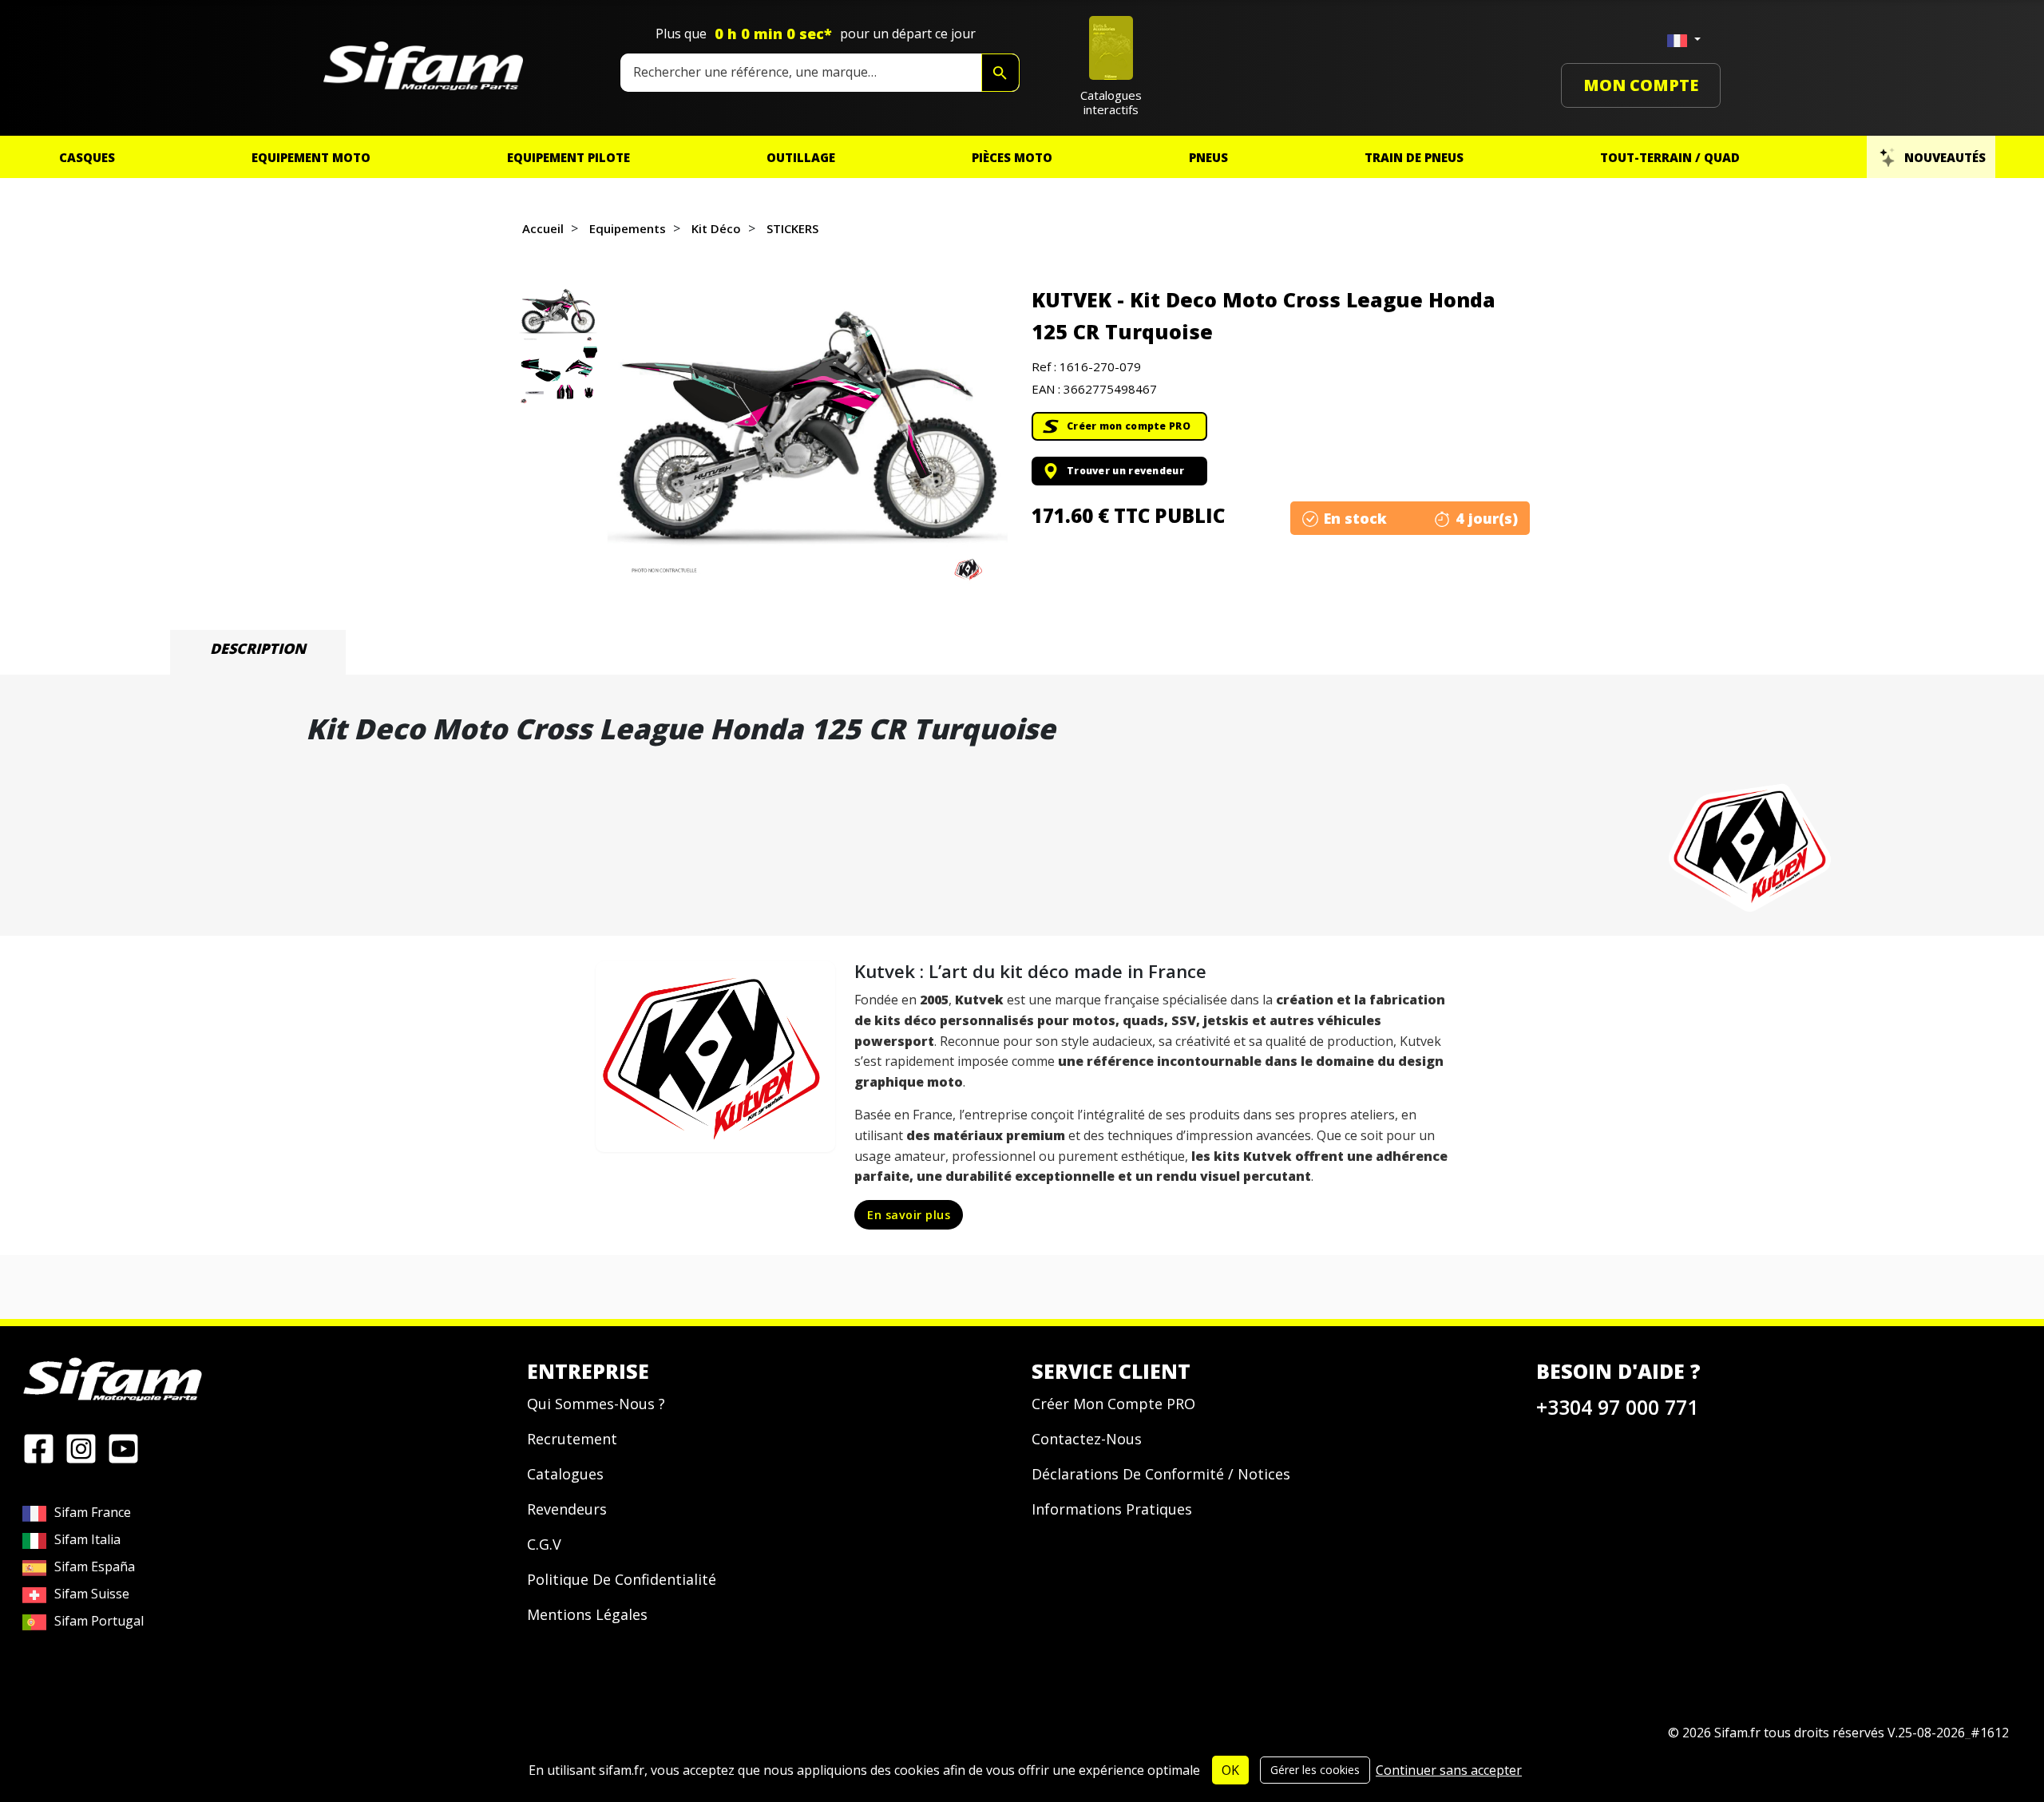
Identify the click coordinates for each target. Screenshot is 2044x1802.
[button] (807, 438)
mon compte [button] (1641, 85)
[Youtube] (123, 1448)
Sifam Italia (87, 1539)
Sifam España (95, 1566)
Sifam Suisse (92, 1594)
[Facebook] (39, 1448)
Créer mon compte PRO (1129, 426)
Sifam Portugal (99, 1621)
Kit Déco (716, 228)
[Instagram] (81, 1448)
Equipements (628, 228)
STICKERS (792, 228)
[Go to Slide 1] (558, 313)
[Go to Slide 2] (558, 375)
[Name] (1000, 73)
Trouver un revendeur (1125, 471)
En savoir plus (909, 1215)
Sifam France (93, 1512)
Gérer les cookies (1315, 1770)
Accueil (543, 228)
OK (1230, 1770)
